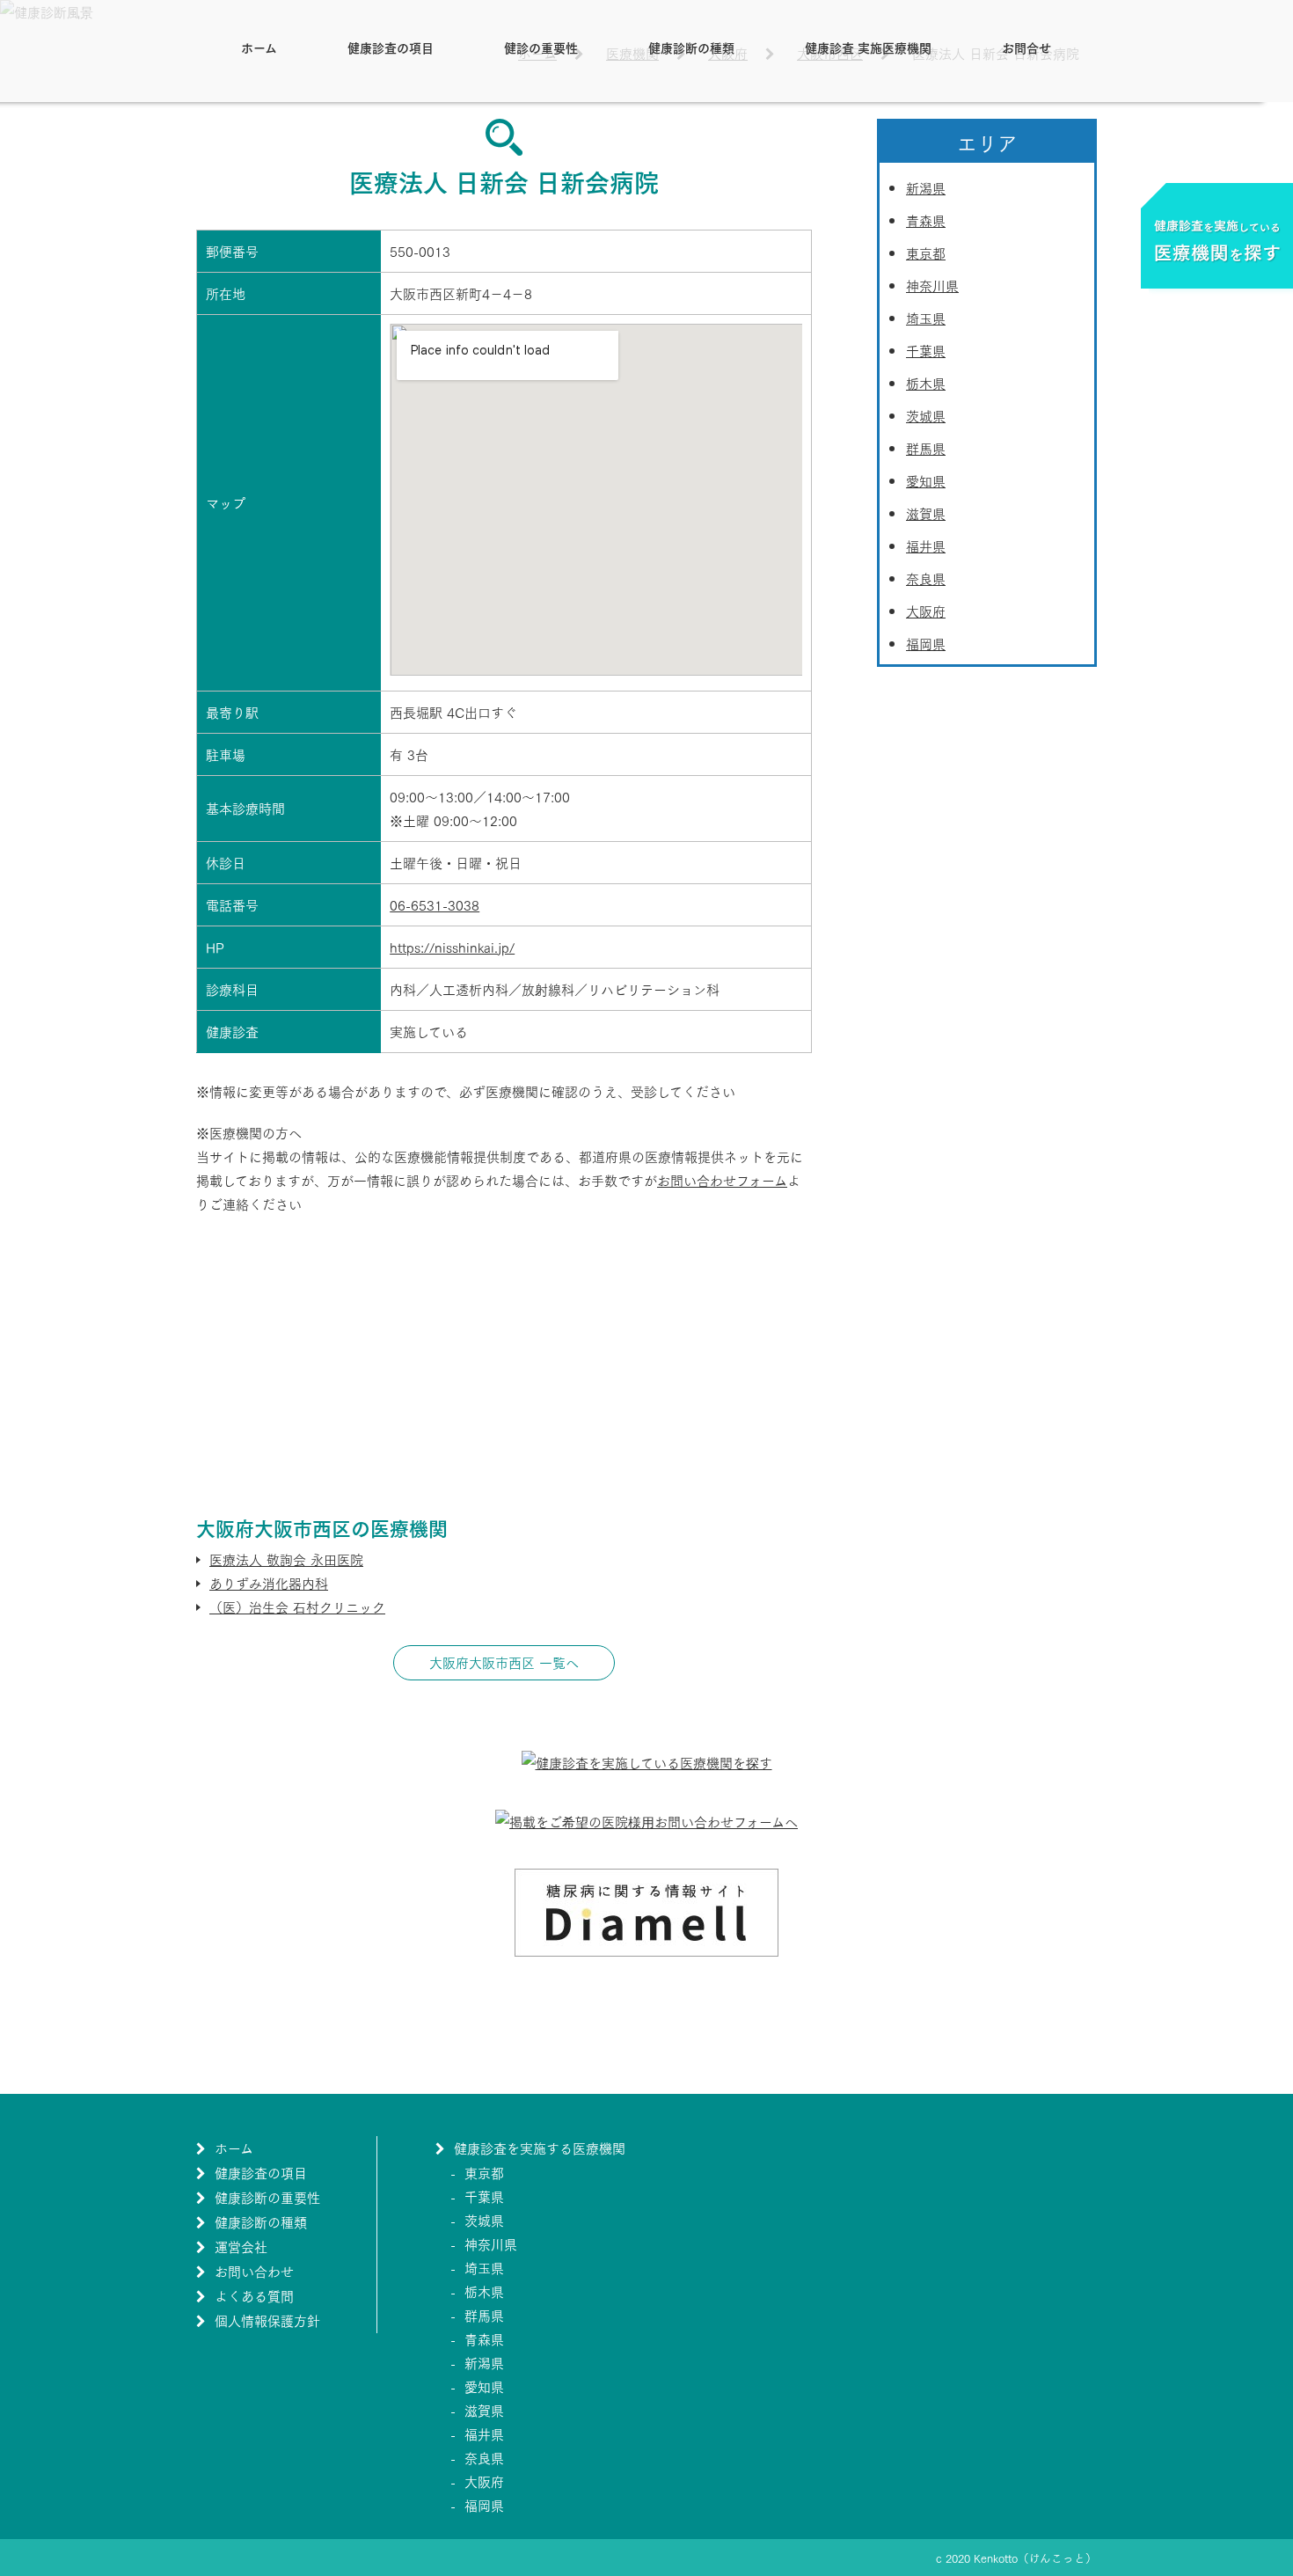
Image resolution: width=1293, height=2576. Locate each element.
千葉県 (926, 350)
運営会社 (241, 2246)
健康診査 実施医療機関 (868, 47)
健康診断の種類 (691, 47)
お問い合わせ (254, 2271)
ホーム (259, 47)
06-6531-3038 (435, 904)
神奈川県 (932, 285)
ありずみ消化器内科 (269, 1583)
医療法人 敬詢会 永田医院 (286, 1559)
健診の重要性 (541, 47)
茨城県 (926, 415)
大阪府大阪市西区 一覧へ (504, 1662)
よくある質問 (254, 2295)
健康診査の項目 (391, 47)
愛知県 (926, 480)
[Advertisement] (504, 1365)
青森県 (926, 220)
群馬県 (926, 448)
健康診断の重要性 (267, 2197)
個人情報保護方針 (267, 2320)
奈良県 (926, 578)
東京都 (926, 252)
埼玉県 (926, 318)
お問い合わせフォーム (722, 1180)
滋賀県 (926, 513)
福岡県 (926, 643)
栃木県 (926, 383)
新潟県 (926, 187)
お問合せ (1026, 47)
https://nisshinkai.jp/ (452, 947)
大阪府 (926, 611)
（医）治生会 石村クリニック (297, 1606)
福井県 (926, 545)
